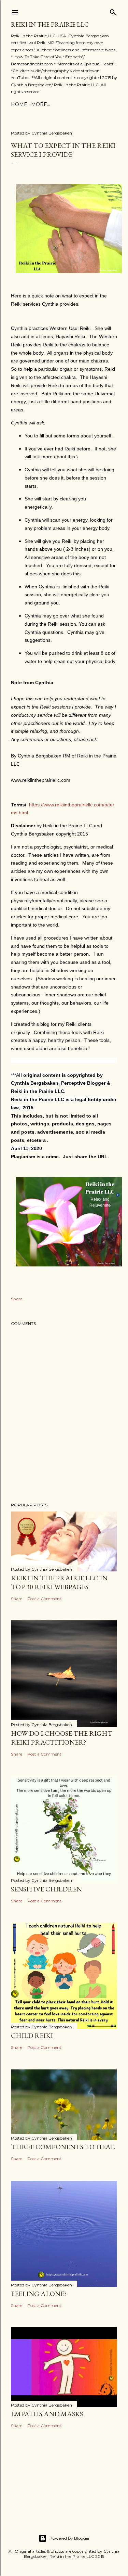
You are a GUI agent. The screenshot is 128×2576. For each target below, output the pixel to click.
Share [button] (17, 1299)
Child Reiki (32, 2036)
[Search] (113, 11)
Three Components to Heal (63, 2147)
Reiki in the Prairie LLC (50, 24)
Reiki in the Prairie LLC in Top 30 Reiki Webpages (59, 1582)
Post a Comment (44, 1599)
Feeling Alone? (39, 2294)
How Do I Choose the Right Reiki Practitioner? (62, 1738)
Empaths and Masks (47, 2414)
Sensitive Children (46, 1889)
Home (19, 104)
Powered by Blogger (70, 2538)
